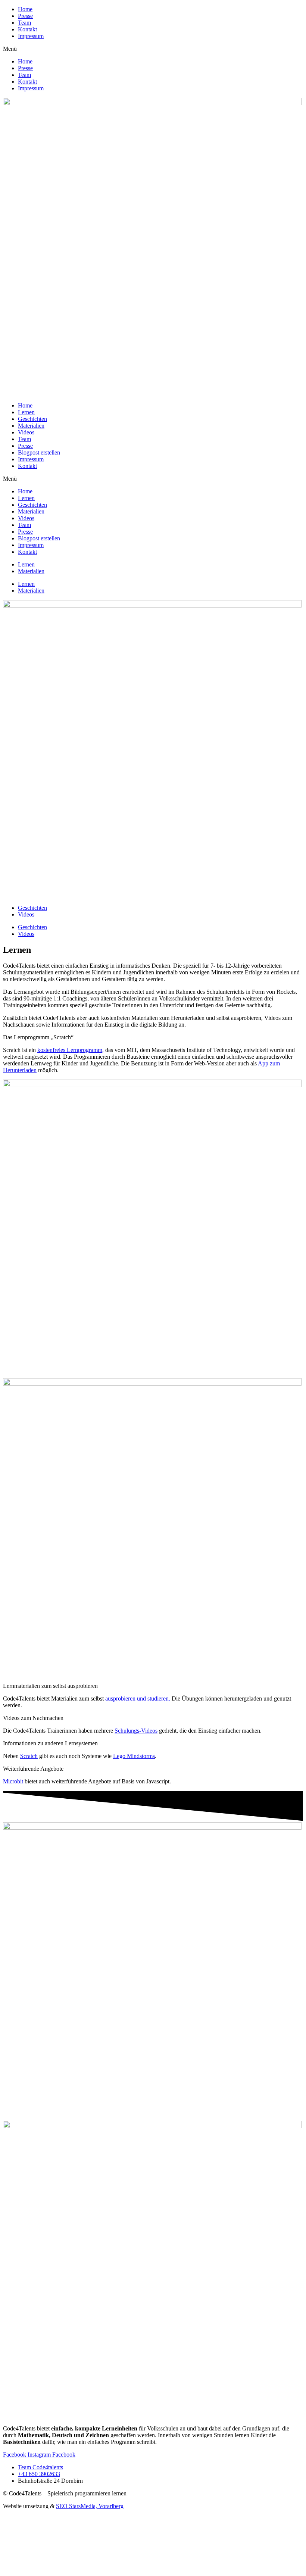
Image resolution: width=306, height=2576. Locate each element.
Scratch (29, 1756)
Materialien (31, 426)
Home (25, 9)
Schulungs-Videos (136, 1731)
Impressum (31, 36)
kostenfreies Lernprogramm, (71, 1050)
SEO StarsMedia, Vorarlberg (90, 2506)
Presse (25, 16)
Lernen (26, 412)
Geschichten (32, 419)
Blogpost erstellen (39, 452)
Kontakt (27, 29)
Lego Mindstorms (134, 1756)
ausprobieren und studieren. (138, 1698)
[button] (153, 49)
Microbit (13, 1781)
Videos (26, 432)
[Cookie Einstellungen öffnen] (59, 2569)
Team (24, 23)
